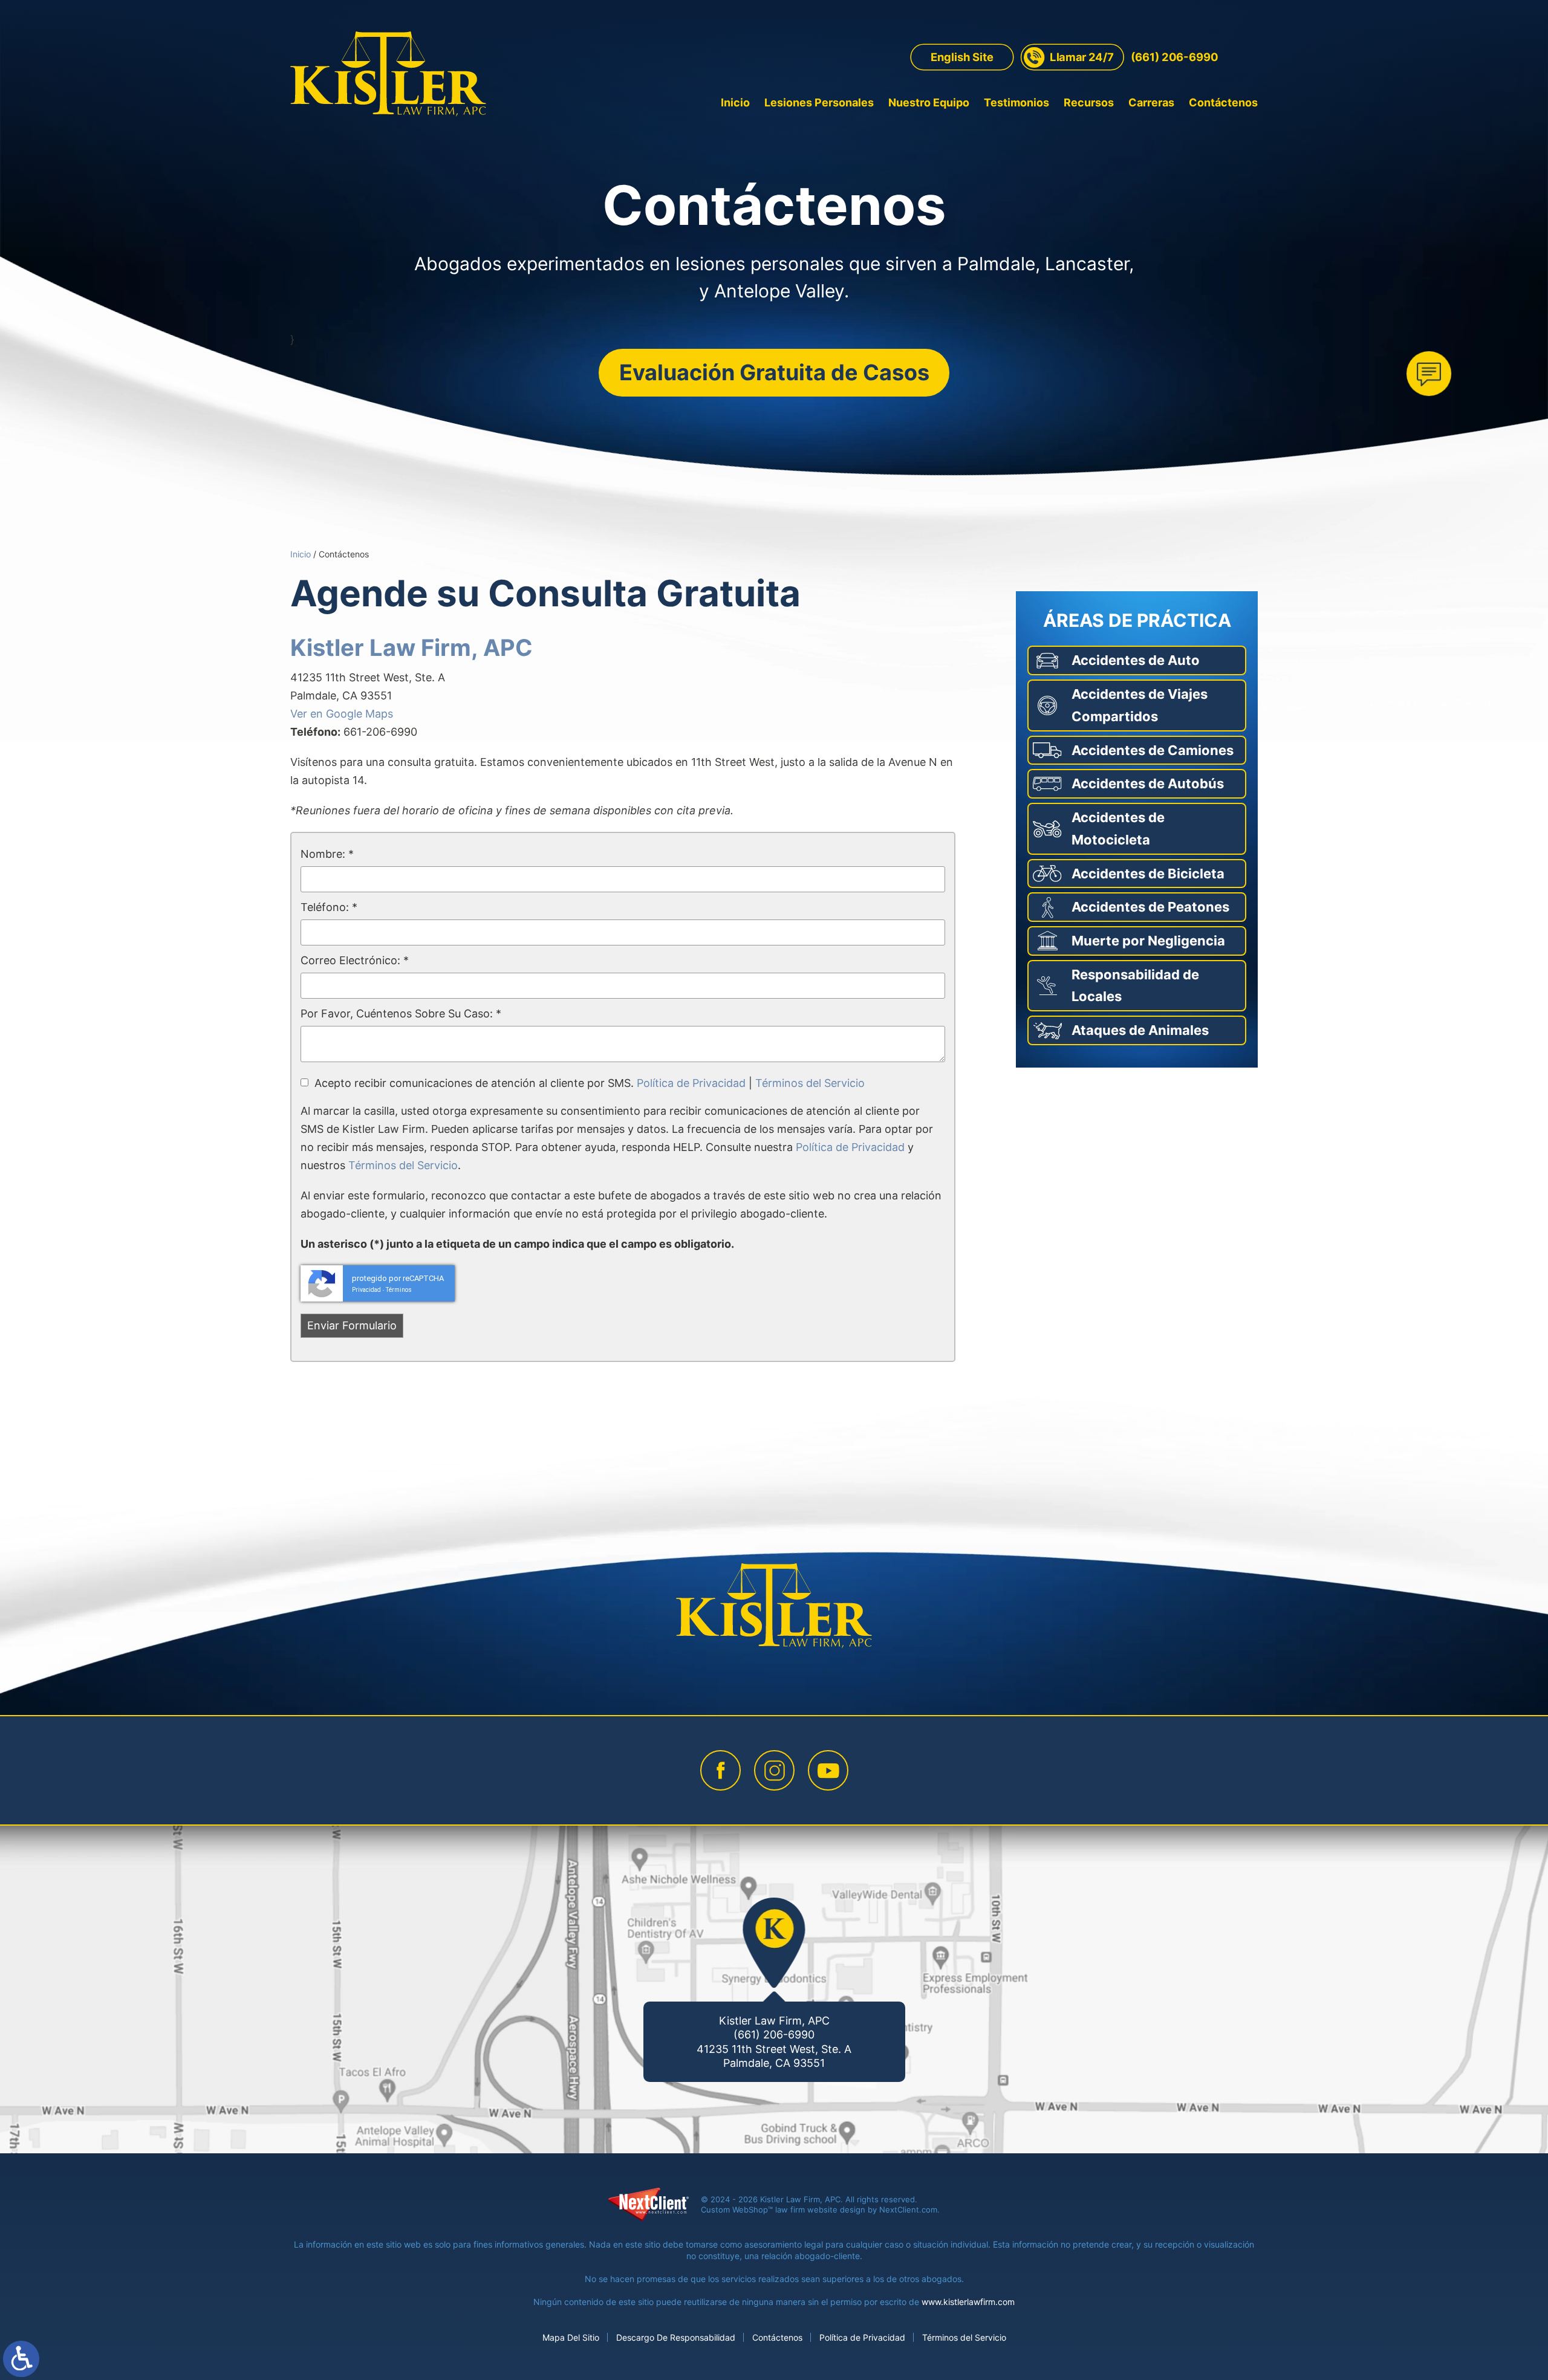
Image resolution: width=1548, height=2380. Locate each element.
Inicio (735, 102)
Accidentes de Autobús (1148, 783)
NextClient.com (908, 2210)
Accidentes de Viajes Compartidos (1140, 705)
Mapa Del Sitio (571, 2337)
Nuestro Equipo (929, 102)
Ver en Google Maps (342, 714)
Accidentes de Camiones (1153, 750)
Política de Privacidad (691, 1083)
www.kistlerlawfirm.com (968, 2302)
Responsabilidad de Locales (1135, 986)
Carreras (1151, 102)
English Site (962, 57)
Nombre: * (327, 854)
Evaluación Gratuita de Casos (774, 372)
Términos (399, 1290)
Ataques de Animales (1140, 1030)
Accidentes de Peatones (1150, 907)
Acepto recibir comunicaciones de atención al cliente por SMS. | (590, 1083)
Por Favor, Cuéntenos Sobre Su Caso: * (401, 1013)
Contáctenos (1223, 102)
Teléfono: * (329, 907)
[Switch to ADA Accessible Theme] (21, 2359)
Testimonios (1016, 102)
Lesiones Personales (819, 102)
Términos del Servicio (810, 1083)
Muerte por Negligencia (1148, 941)
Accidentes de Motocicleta (1118, 828)
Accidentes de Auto (1136, 660)
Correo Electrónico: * (355, 960)
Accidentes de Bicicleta (1148, 874)
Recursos (1089, 102)
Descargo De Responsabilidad (676, 2337)
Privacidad (366, 1290)
